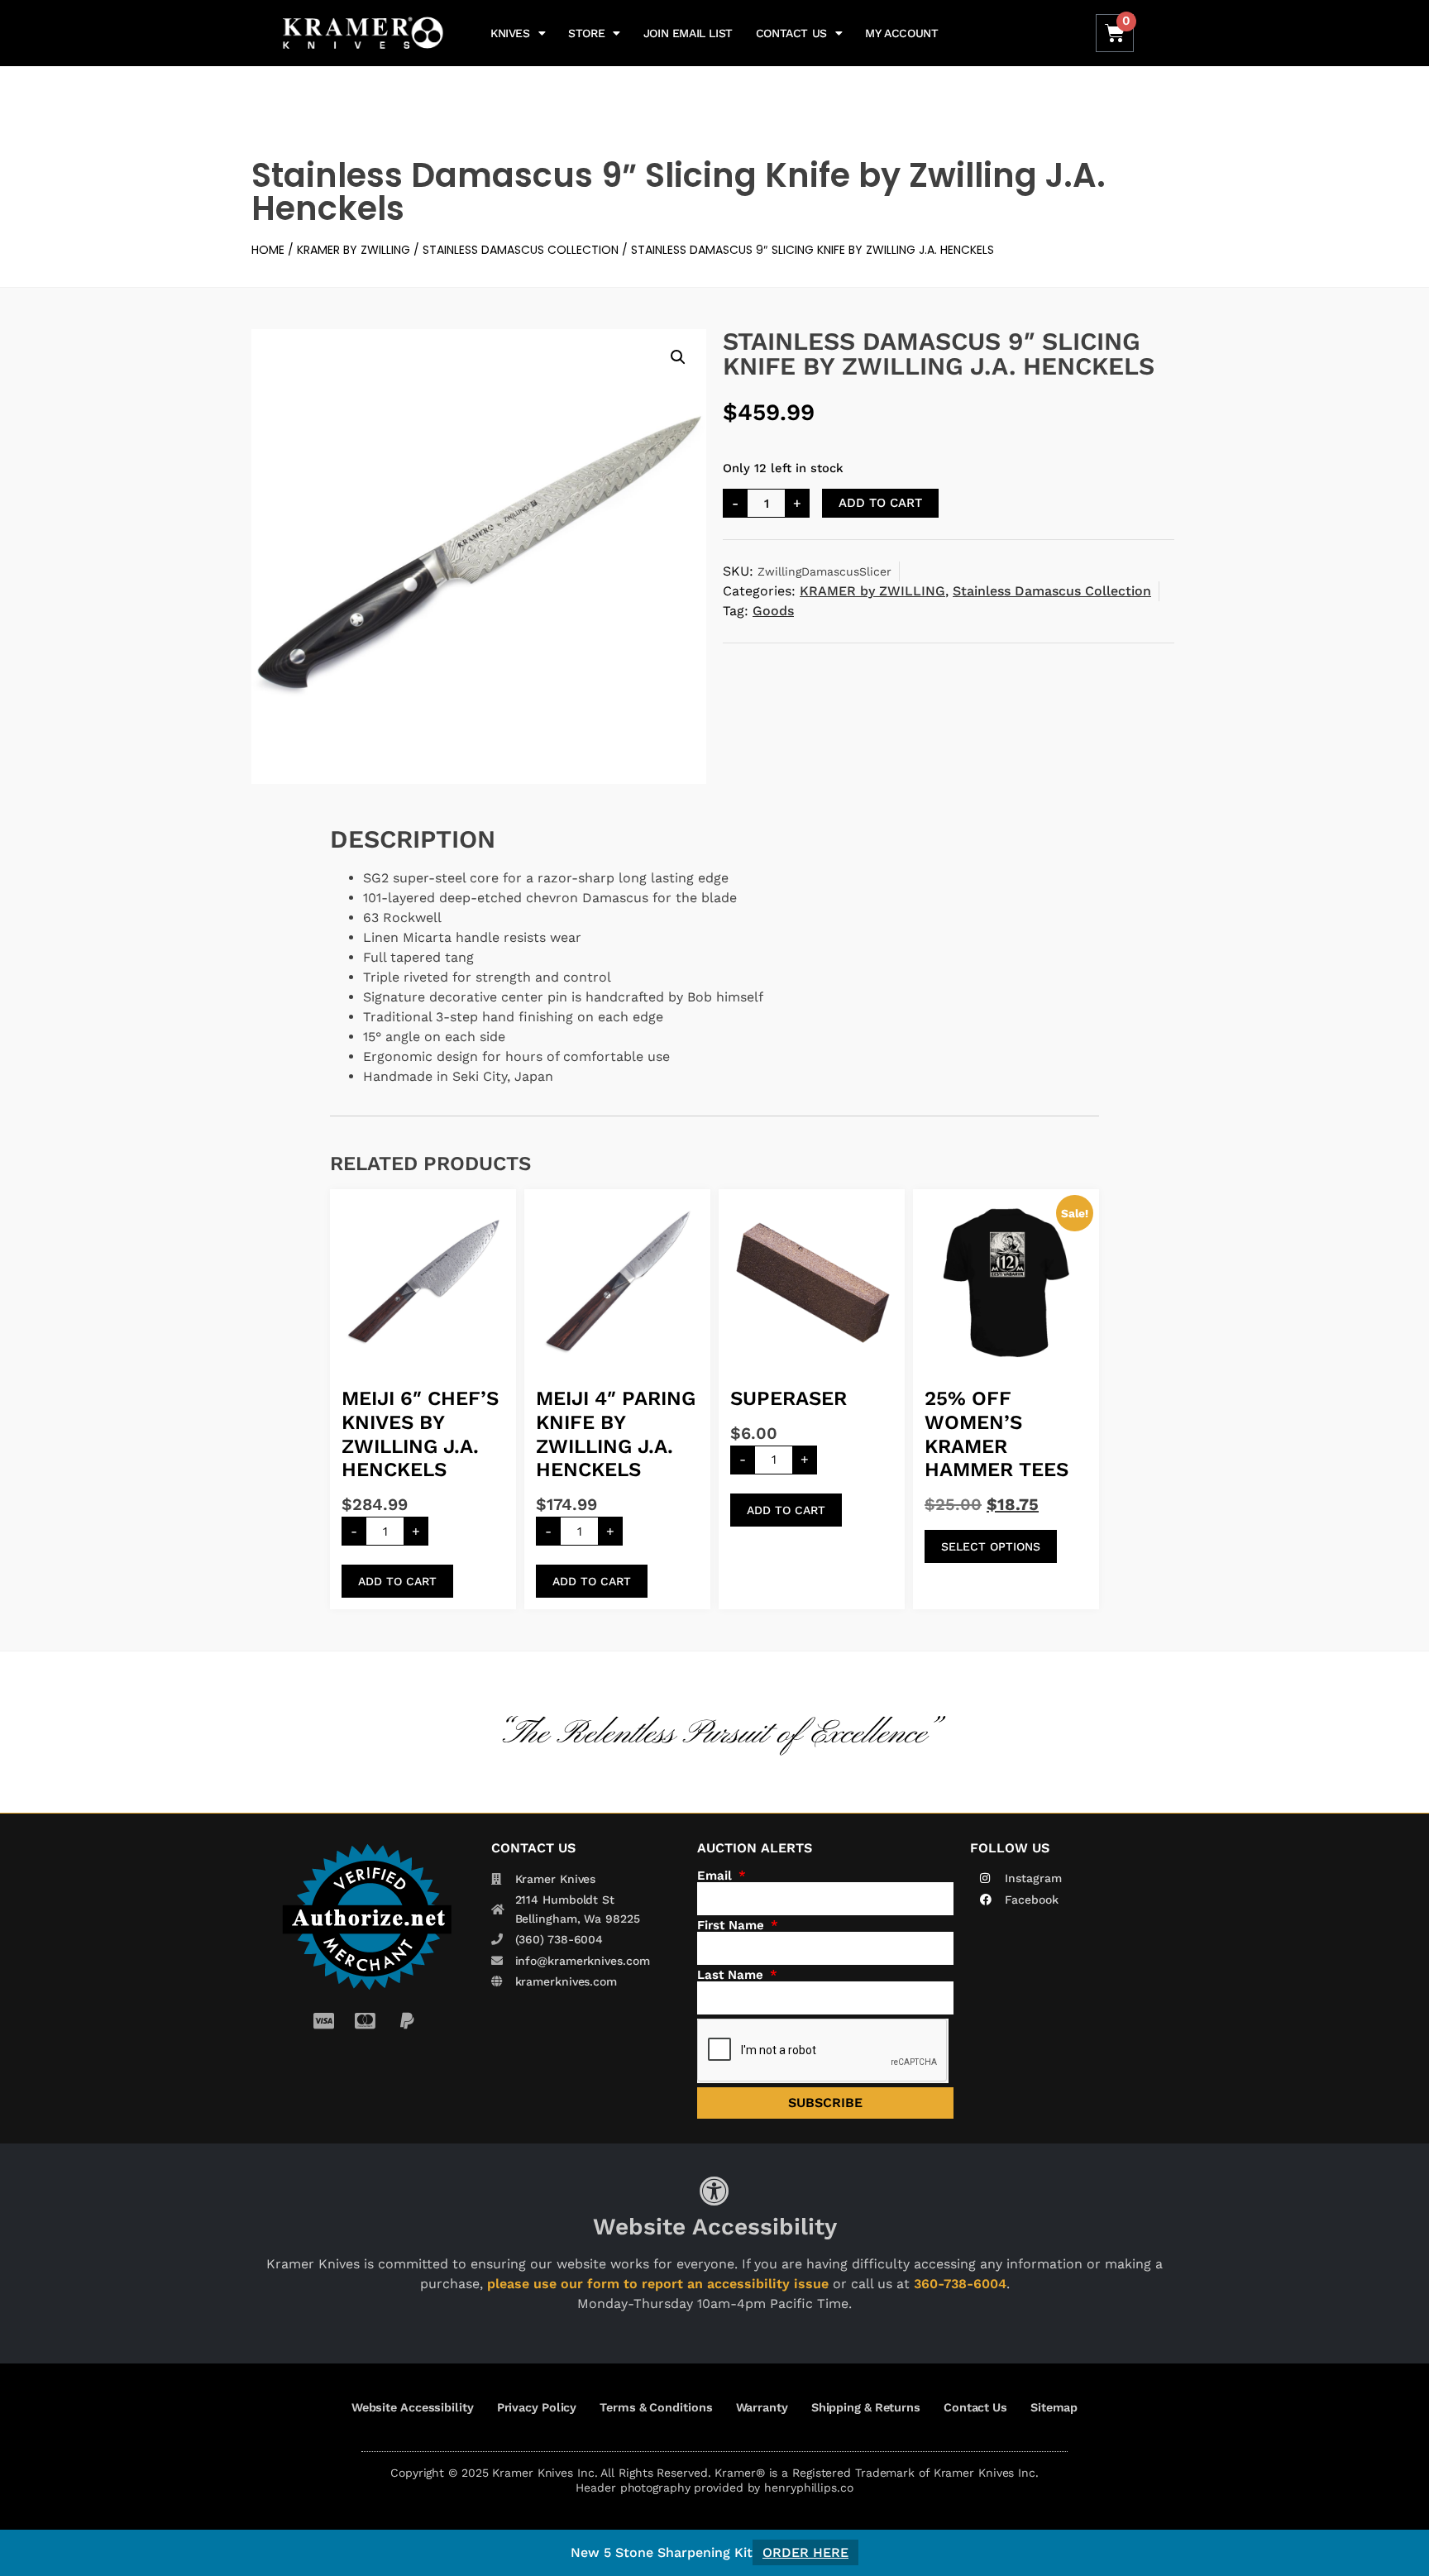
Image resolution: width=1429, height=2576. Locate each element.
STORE (586, 33)
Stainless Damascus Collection (521, 250)
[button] (678, 357)
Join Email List (688, 33)
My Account (901, 33)
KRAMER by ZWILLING (354, 250)
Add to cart (880, 503)
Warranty (762, 2407)
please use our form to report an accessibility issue (658, 2284)
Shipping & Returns (866, 2407)
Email (717, 1876)
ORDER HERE (805, 2552)
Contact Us (791, 33)
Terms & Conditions (656, 2407)
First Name (733, 1926)
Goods (773, 611)
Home (268, 250)
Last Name (732, 1975)
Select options (991, 1546)
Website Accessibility (413, 2407)
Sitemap (1054, 2407)
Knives (510, 33)
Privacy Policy (537, 2407)
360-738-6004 (960, 2284)
